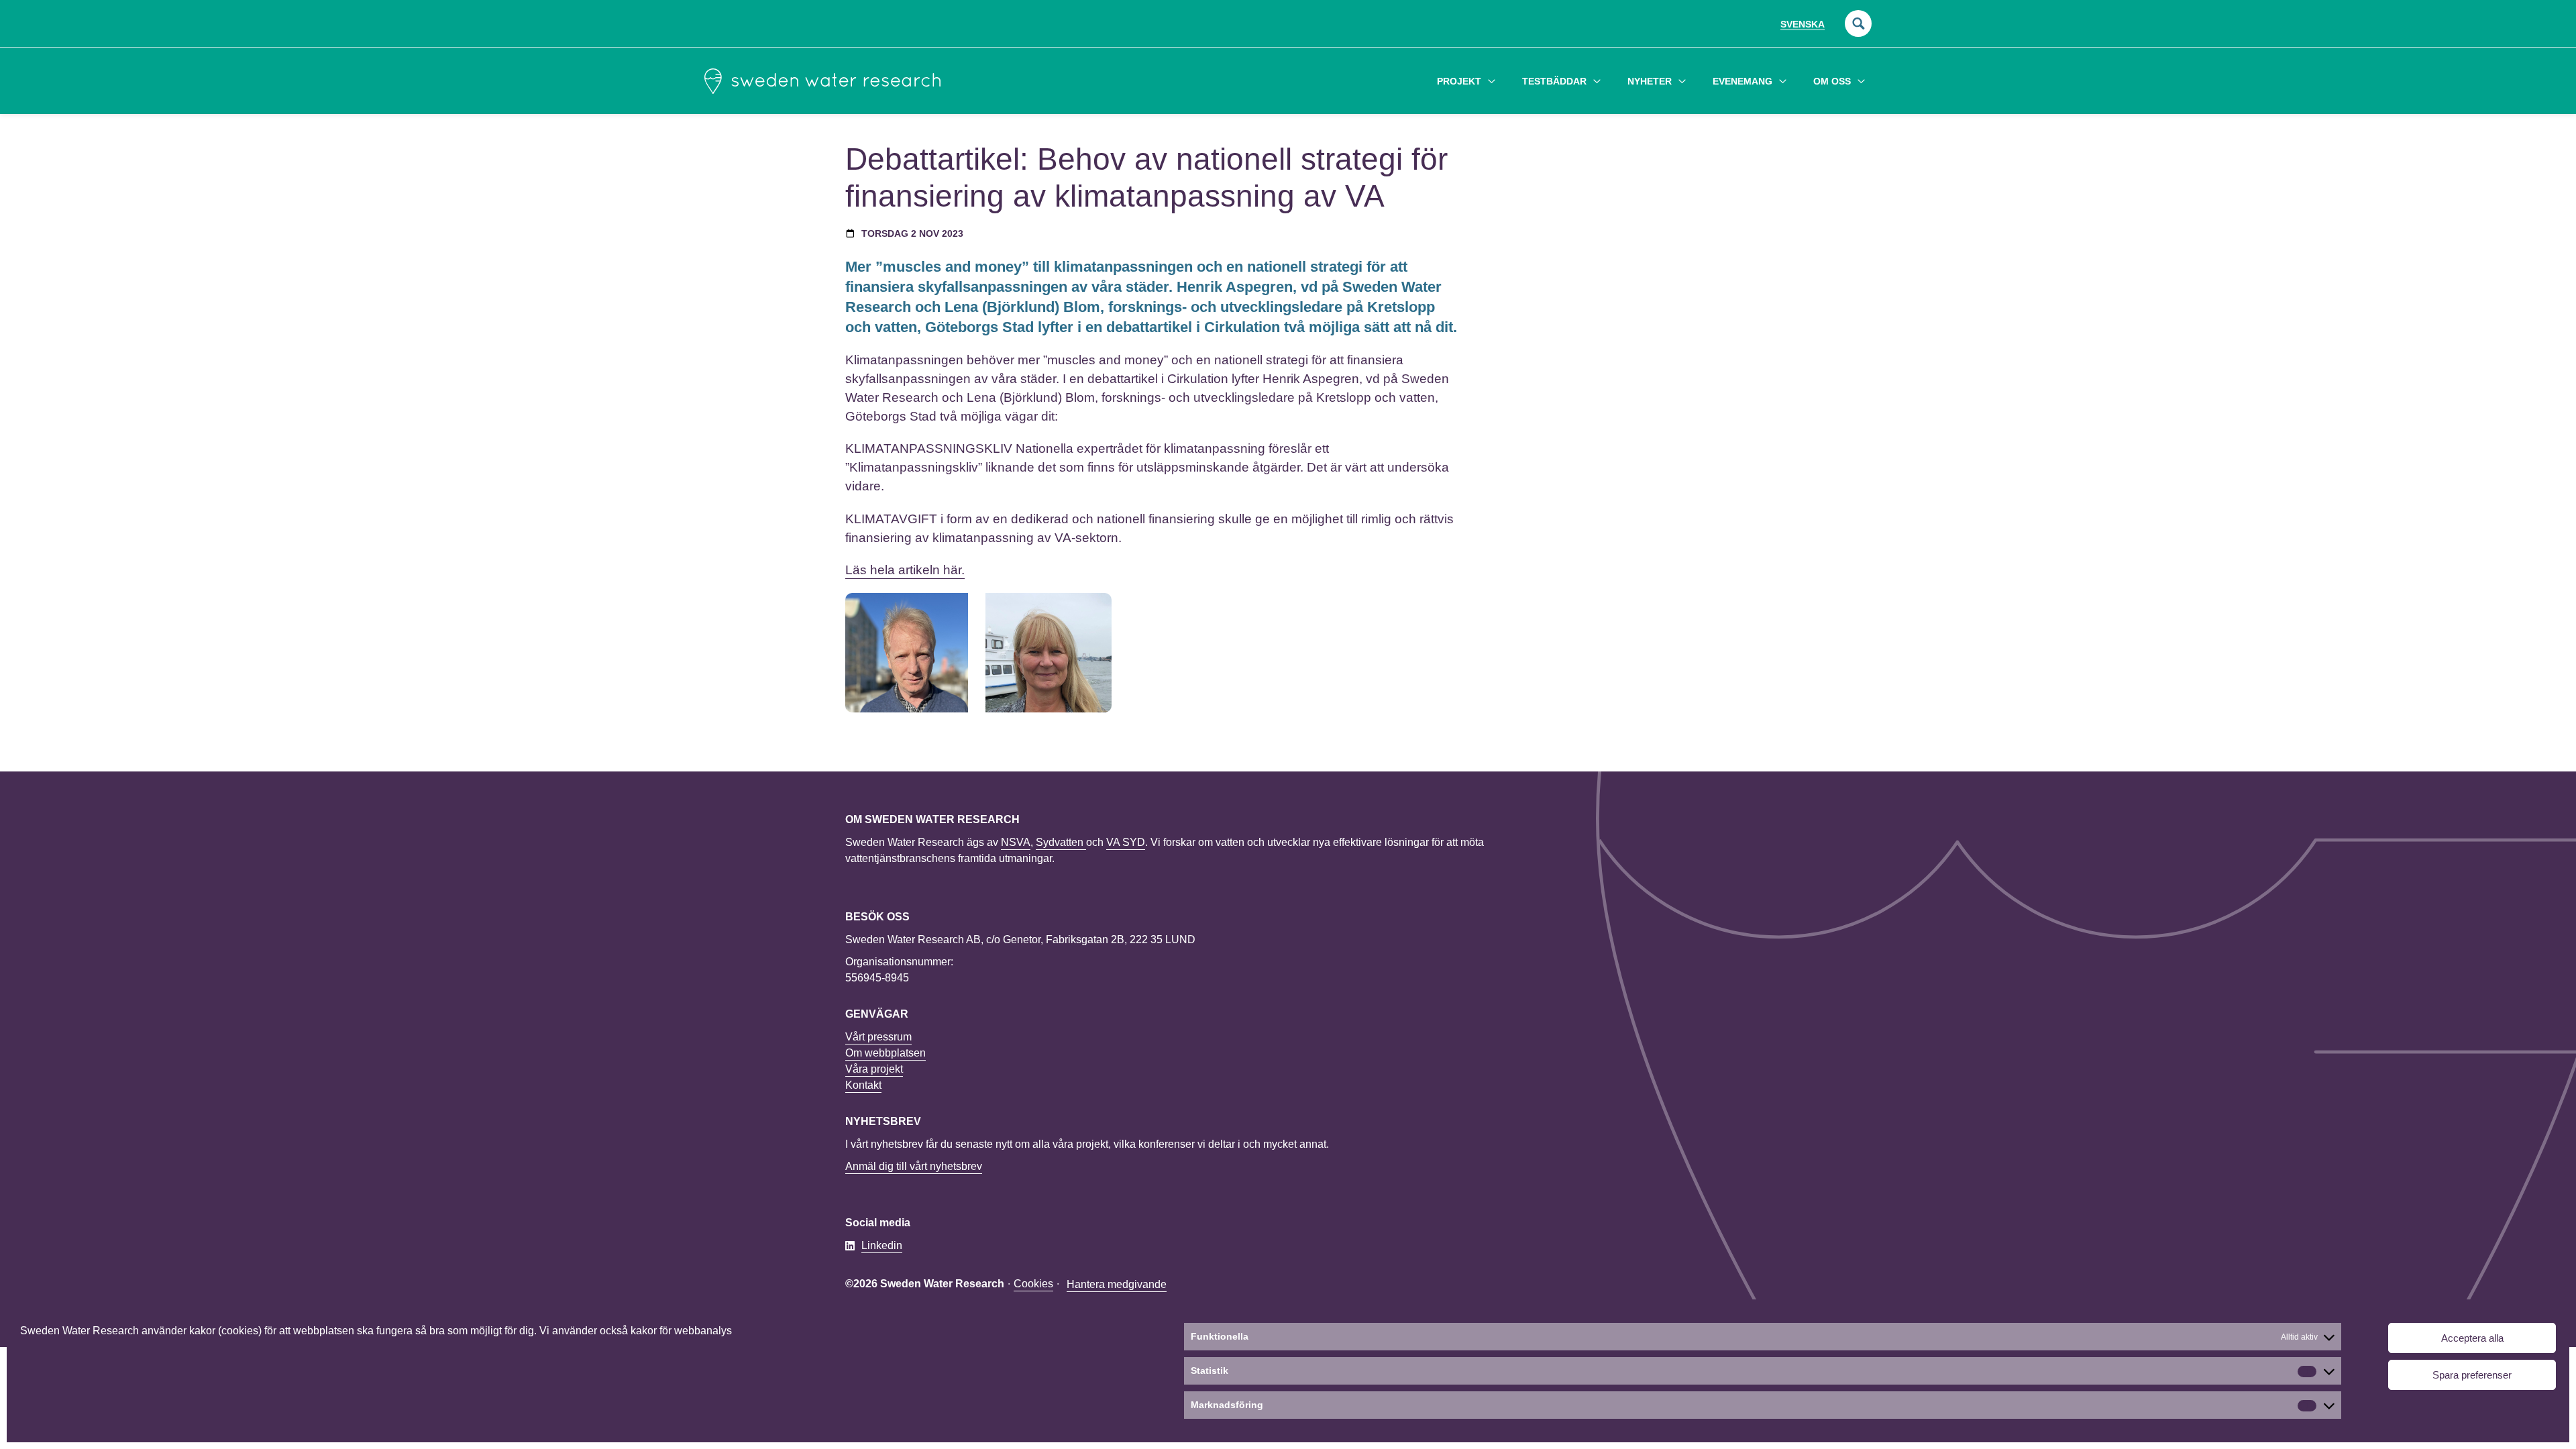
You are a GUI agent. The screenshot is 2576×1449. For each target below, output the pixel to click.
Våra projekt (874, 1069)
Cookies (1033, 1284)
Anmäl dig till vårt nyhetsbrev (914, 1166)
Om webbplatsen (885, 1053)
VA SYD (1126, 842)
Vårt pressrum (878, 1037)
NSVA (1016, 842)
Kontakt (863, 1085)
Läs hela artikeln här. (905, 570)
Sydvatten (1061, 842)
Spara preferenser (2472, 1375)
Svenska (1803, 24)
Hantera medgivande (1117, 1284)
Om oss (1832, 81)
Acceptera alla (2472, 1338)
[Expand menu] (1492, 81)
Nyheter (1650, 81)
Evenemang (1742, 81)
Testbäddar (1554, 81)
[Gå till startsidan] (822, 81)
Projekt (1459, 81)
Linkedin (882, 1245)
